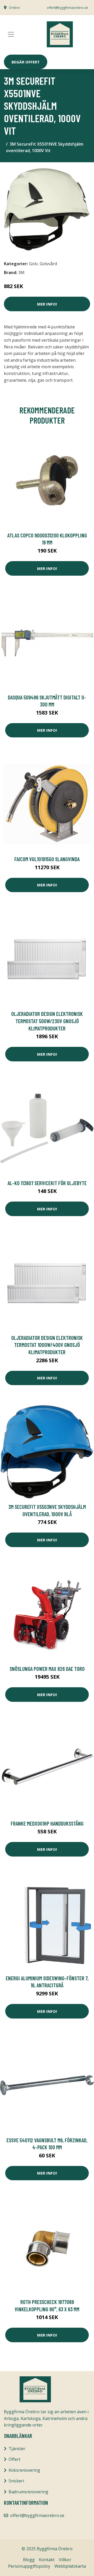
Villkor (65, 2560)
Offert (14, 2459)
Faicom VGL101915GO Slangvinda (47, 859)
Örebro (14, 8)
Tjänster (17, 2449)
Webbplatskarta (70, 2566)
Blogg (29, 2560)
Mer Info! (47, 304)
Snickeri (16, 2481)
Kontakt (47, 2560)
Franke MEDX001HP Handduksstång (47, 1823)
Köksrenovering (24, 2470)
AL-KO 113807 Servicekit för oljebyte (47, 1183)
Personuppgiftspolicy (29, 2566)
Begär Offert (26, 62)
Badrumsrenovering (28, 2492)
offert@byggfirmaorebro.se (67, 8)
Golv (33, 264)
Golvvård (48, 264)
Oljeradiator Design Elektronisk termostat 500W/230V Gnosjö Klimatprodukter (47, 1021)
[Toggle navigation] (11, 34)
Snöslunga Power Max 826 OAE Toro (47, 1669)
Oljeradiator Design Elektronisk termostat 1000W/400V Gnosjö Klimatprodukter (47, 1345)
